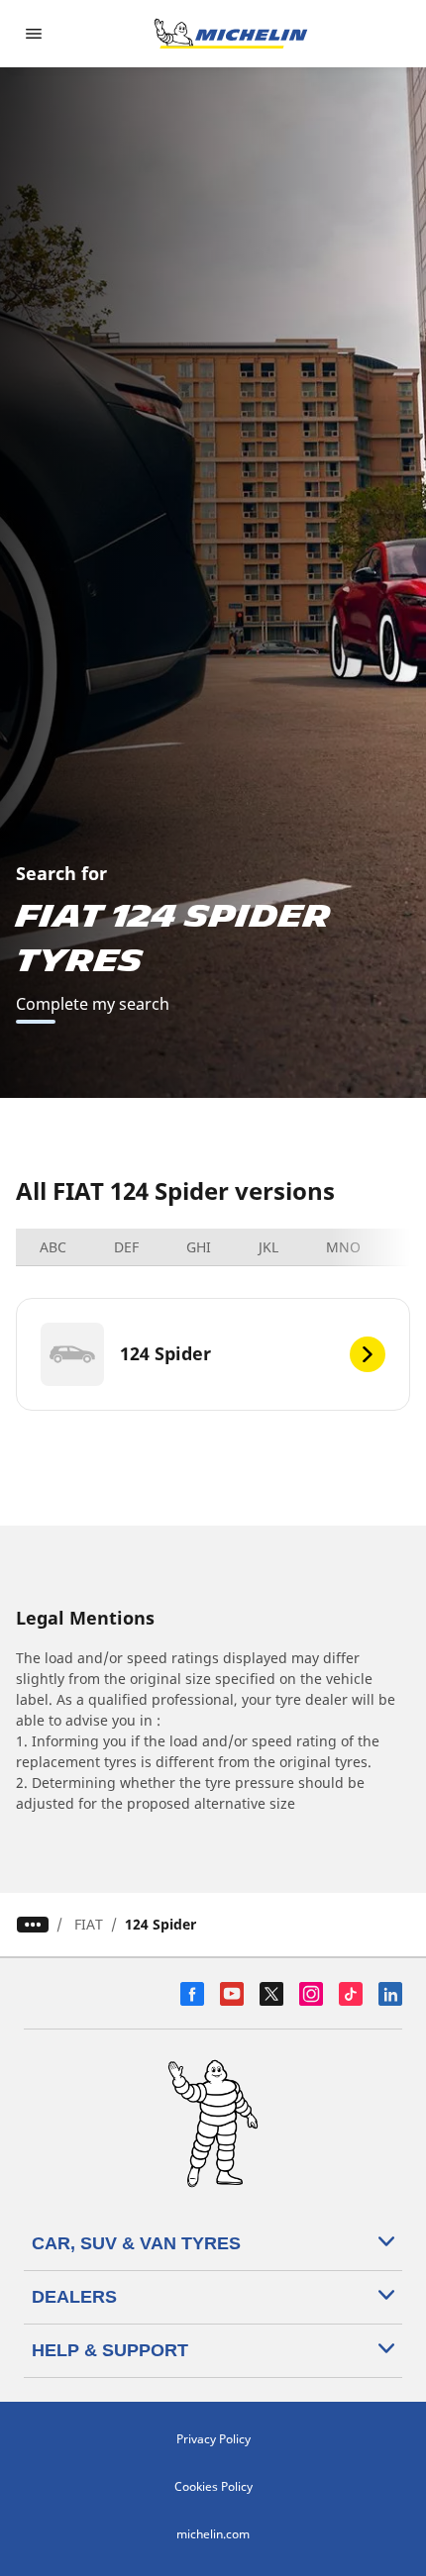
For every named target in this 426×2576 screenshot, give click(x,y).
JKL (268, 1247)
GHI (199, 1247)
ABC (53, 1247)
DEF (126, 1247)
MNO (343, 1247)
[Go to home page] (231, 34)
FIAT (89, 1924)
